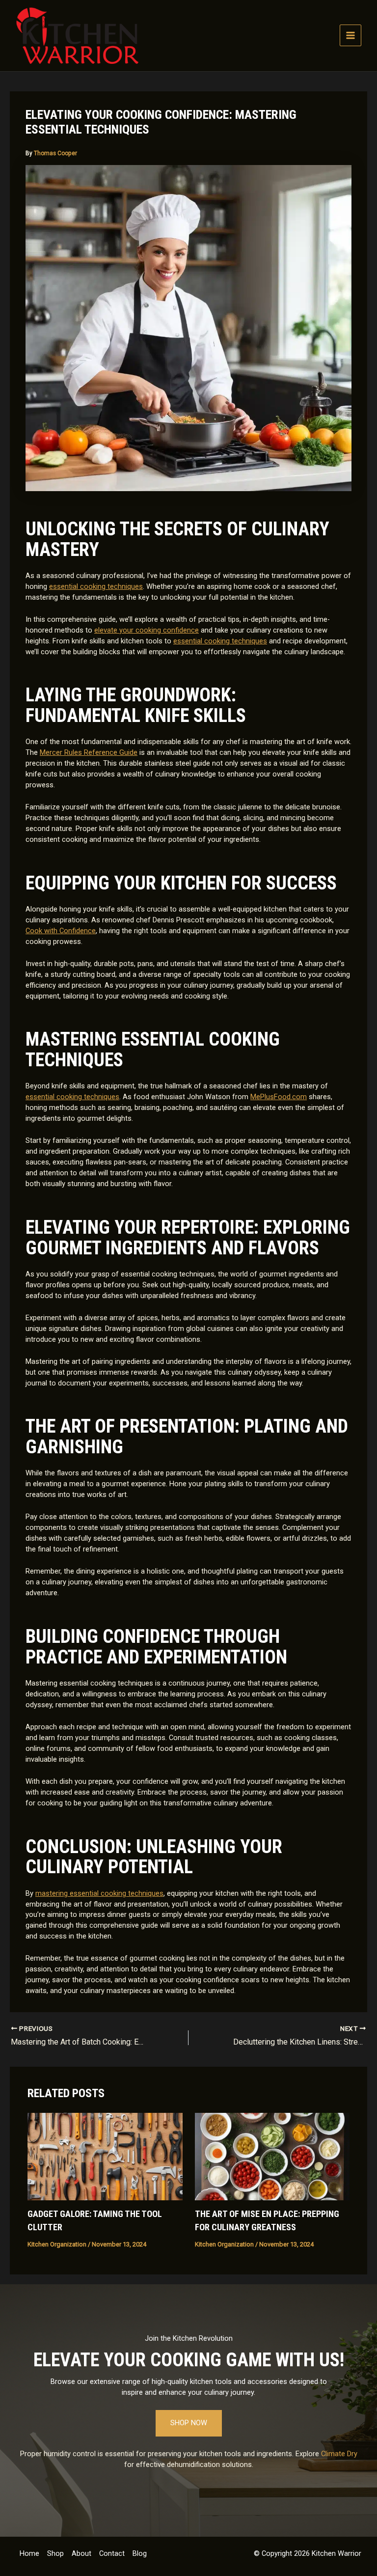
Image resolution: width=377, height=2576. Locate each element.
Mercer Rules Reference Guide (89, 752)
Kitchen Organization (57, 2244)
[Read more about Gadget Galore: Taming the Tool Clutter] (105, 2156)
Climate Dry (339, 2454)
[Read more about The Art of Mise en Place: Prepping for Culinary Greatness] (272, 2156)
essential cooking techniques (96, 586)
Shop (55, 2553)
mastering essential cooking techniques (99, 1893)
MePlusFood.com (279, 1097)
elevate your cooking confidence (147, 630)
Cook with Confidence (61, 931)
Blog (140, 2553)
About (81, 2553)
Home (29, 2553)
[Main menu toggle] (350, 35)
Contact (112, 2553)
